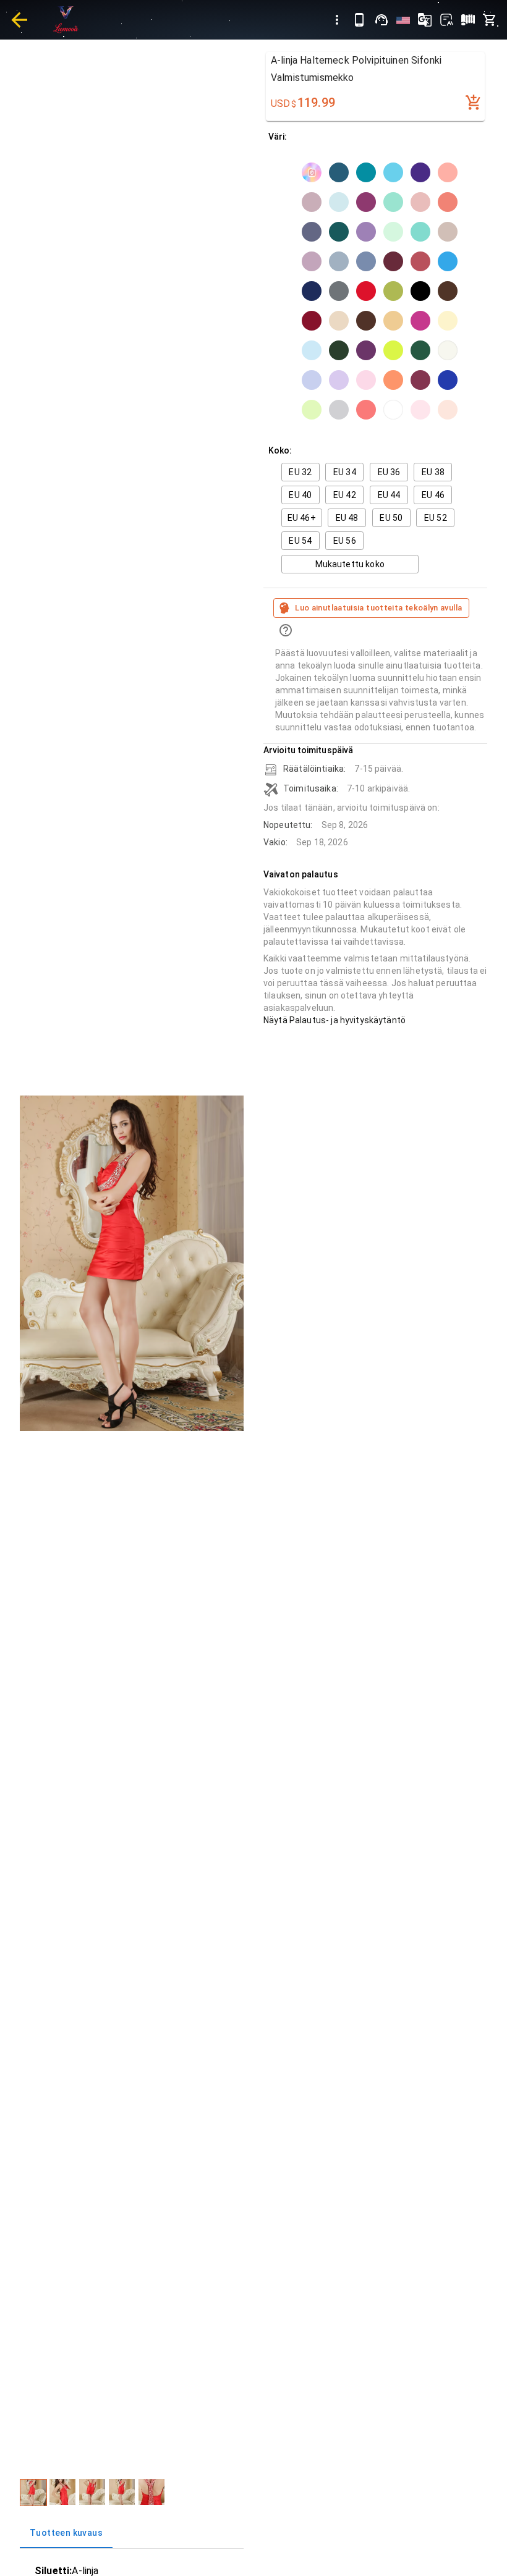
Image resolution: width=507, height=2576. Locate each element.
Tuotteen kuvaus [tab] (66, 2533)
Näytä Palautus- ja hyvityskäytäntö (334, 1020)
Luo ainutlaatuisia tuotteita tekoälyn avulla (378, 608)
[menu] (337, 20)
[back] (19, 20)
